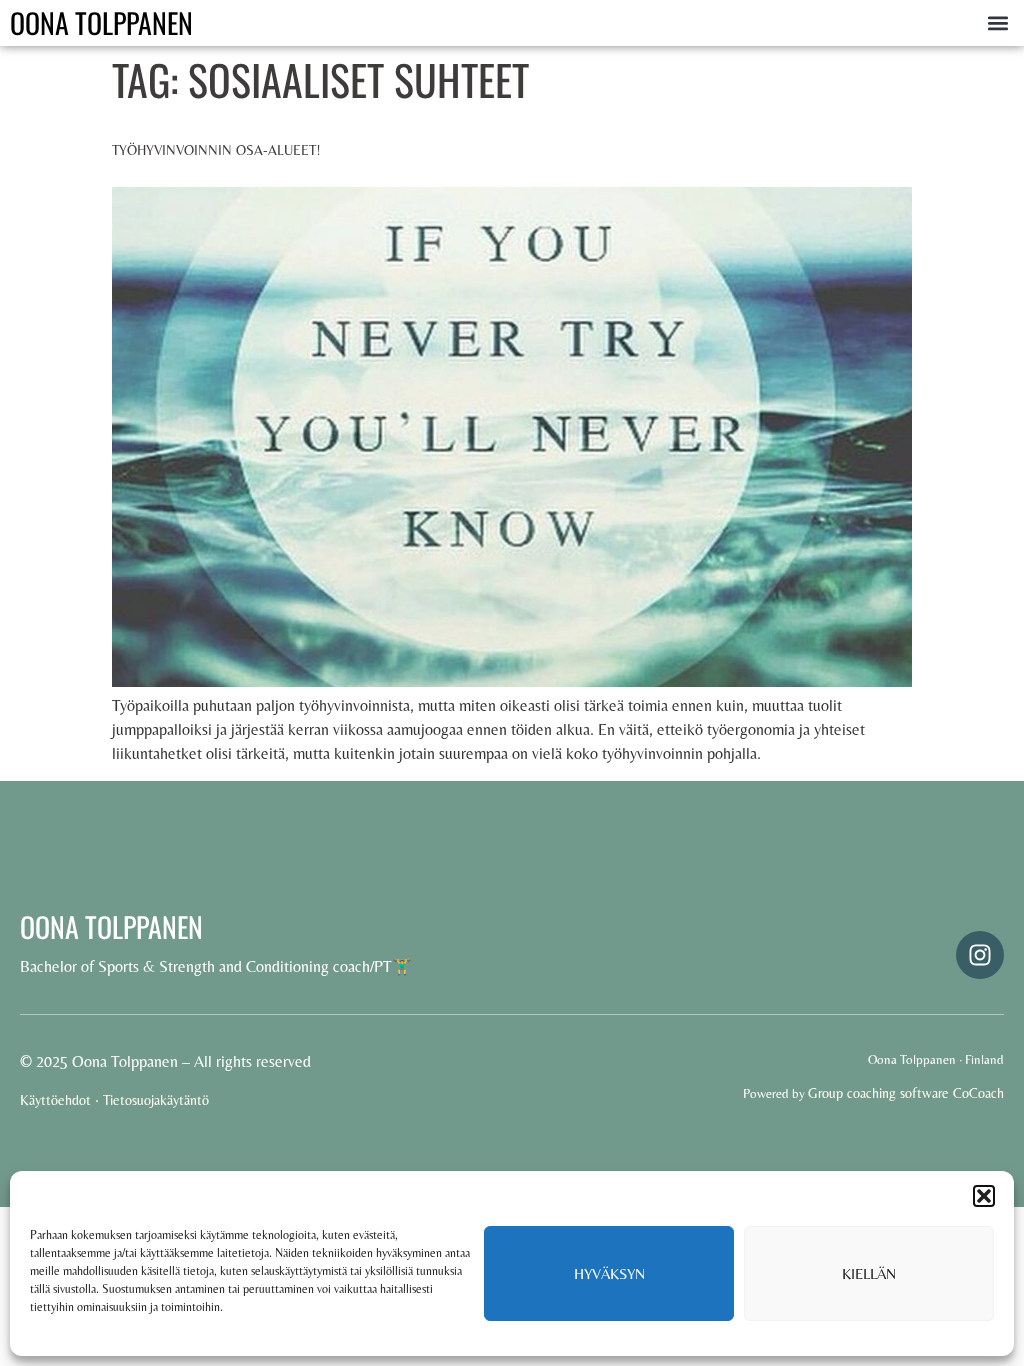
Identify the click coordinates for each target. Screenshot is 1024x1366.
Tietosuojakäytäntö (156, 1100)
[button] (984, 1196)
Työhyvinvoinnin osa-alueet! (216, 150)
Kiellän (869, 1273)
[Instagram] (980, 955)
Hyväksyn (609, 1273)
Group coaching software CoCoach (906, 1093)
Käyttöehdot (55, 1100)
